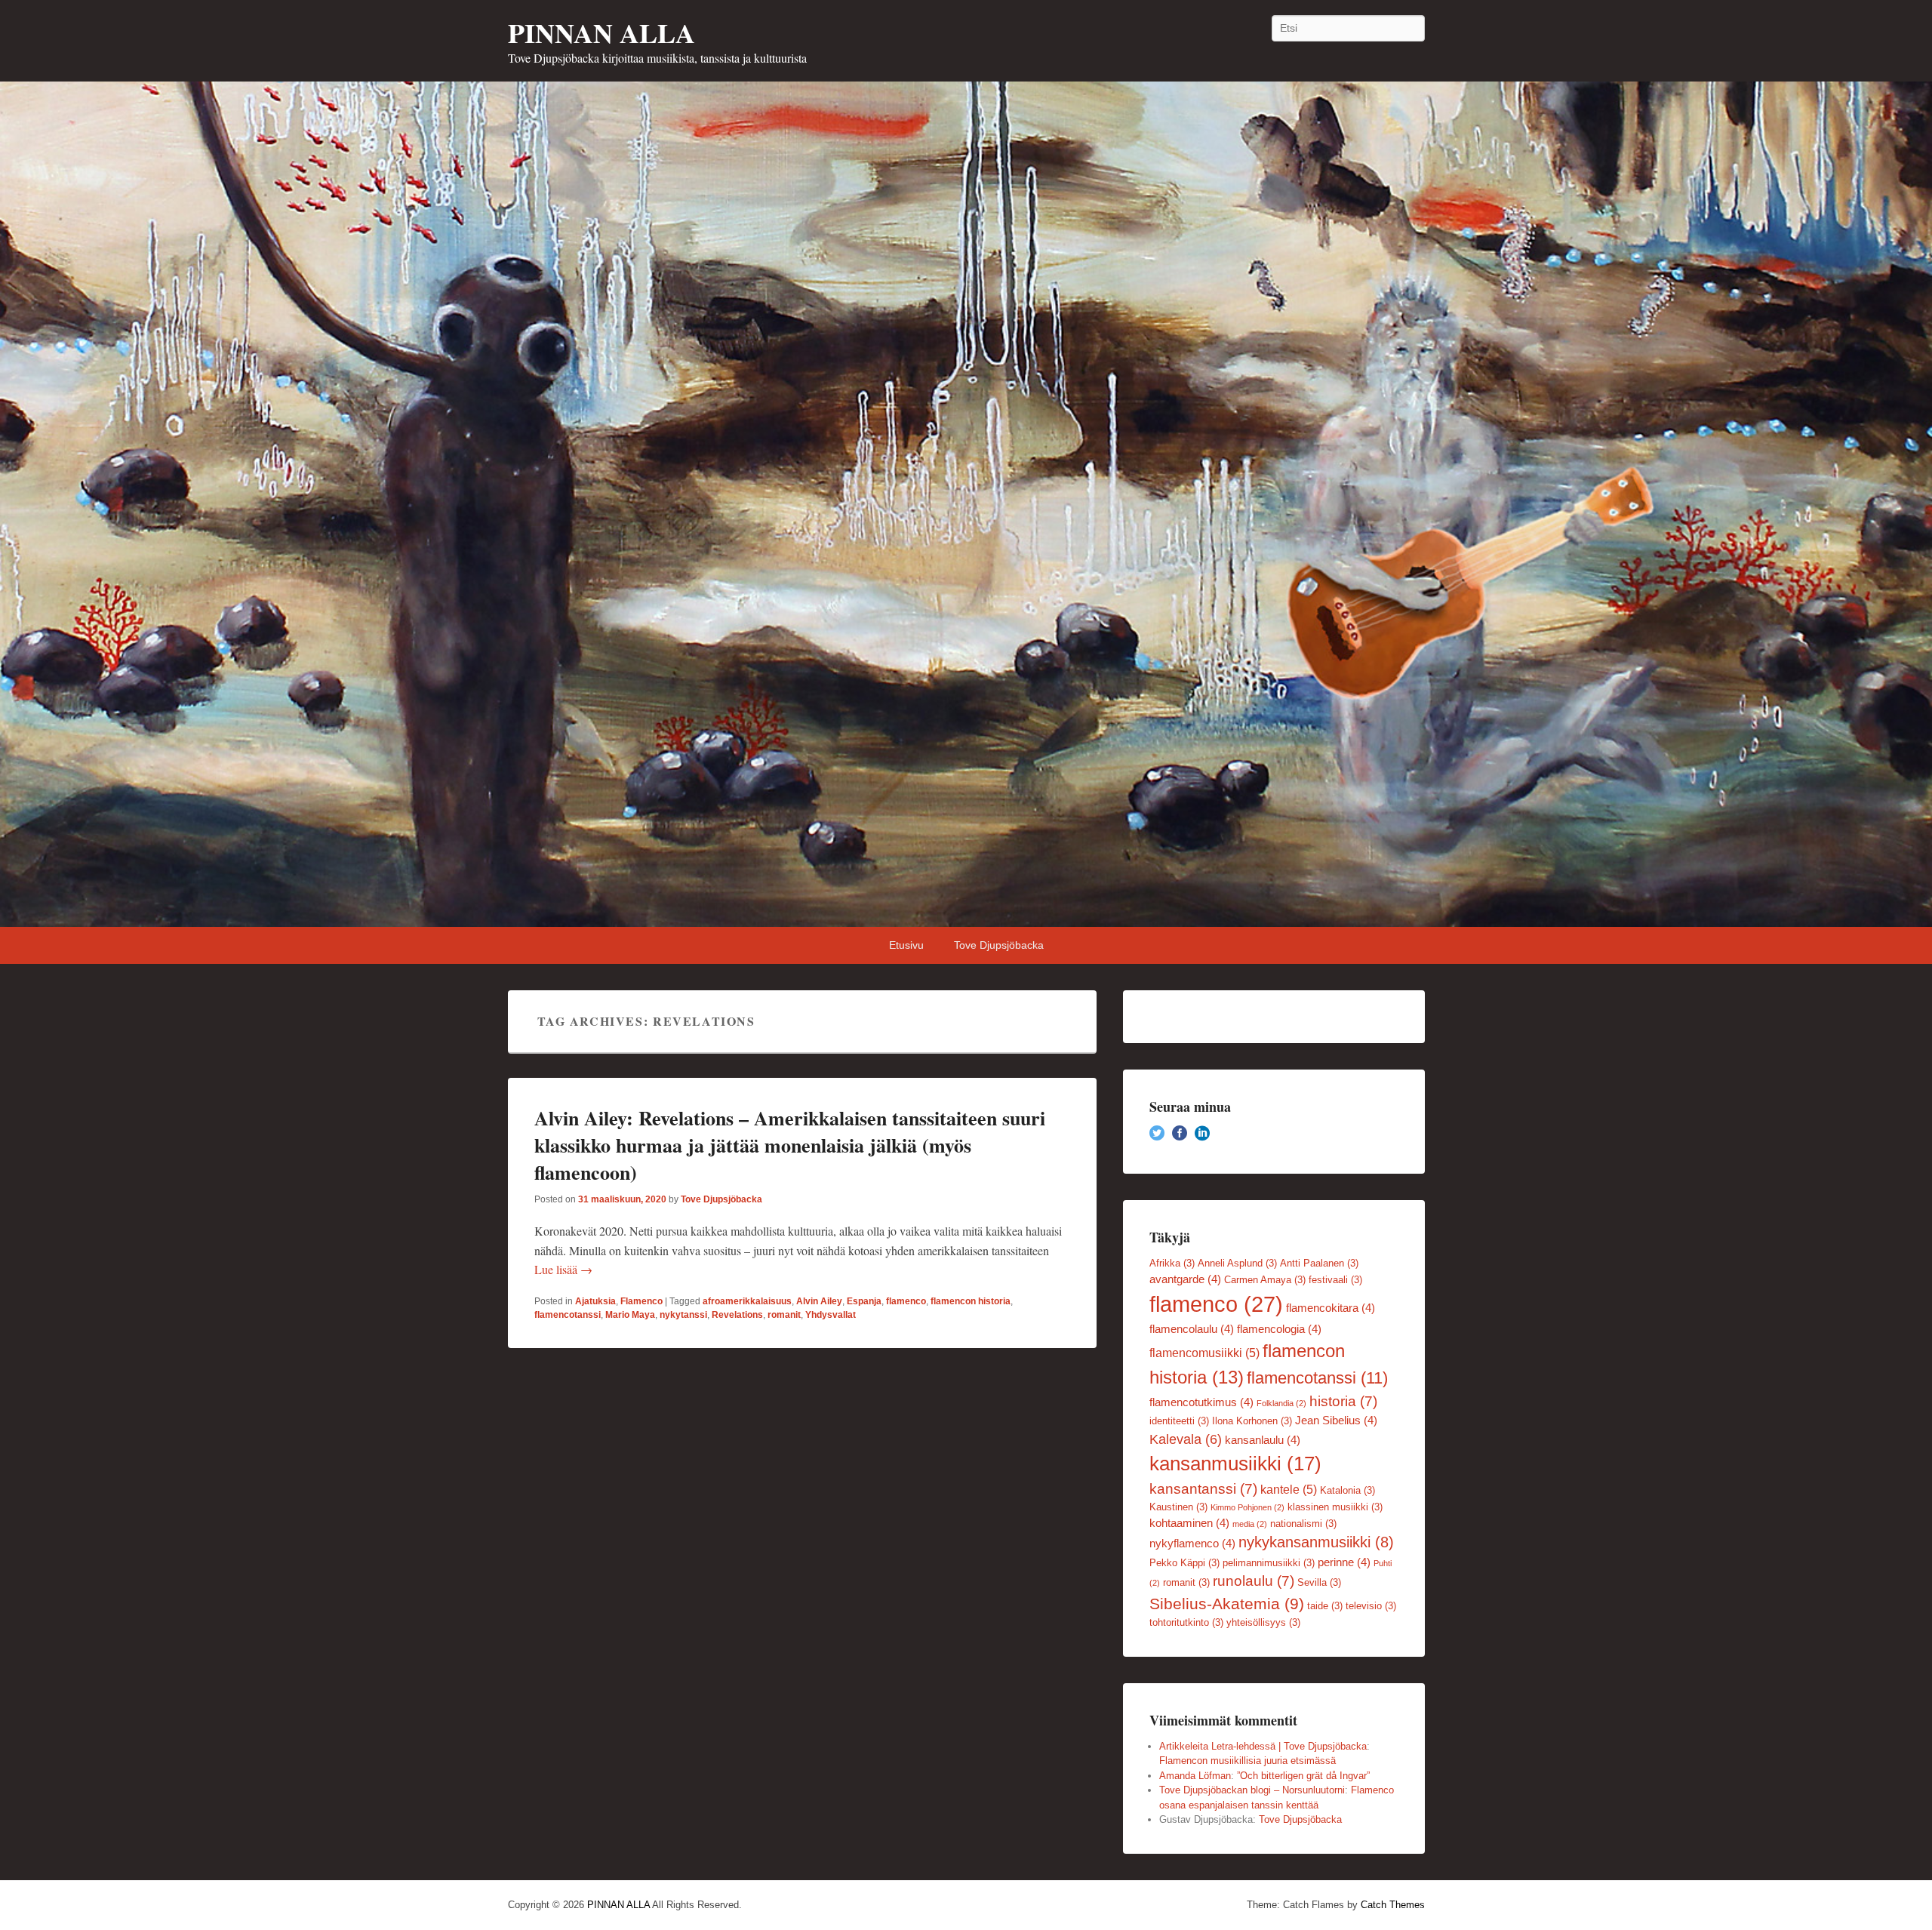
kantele (1289, 1489)
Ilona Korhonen (1252, 1421)
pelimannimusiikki (1269, 1563)
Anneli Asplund (1237, 1263)
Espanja (864, 1301)
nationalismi (1303, 1524)
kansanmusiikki (1235, 1464)
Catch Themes (1393, 1905)
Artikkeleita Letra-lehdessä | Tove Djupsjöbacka (1263, 1746)
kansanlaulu (1263, 1440)
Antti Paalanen (1319, 1263)
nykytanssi (683, 1315)
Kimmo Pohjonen (1247, 1507)
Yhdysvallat (831, 1315)
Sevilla (1319, 1582)
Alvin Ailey (819, 1301)
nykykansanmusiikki (1316, 1542)
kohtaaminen (1189, 1523)
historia (1343, 1401)
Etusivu (906, 945)
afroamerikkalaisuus (747, 1301)
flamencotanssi (568, 1315)
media (1250, 1524)
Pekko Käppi (1184, 1563)
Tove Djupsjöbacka (999, 945)
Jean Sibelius (1336, 1421)
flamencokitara (1331, 1308)
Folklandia (1281, 1403)
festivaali (1335, 1280)
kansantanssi (1203, 1489)
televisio (1371, 1606)
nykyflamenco (1192, 1544)
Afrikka (1172, 1263)
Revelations (737, 1315)
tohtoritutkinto (1186, 1622)
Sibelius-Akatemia (1227, 1604)
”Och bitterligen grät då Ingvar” (1303, 1776)
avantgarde (1185, 1279)
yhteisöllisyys (1263, 1622)
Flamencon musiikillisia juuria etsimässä (1247, 1761)
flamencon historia (971, 1301)
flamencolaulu (1192, 1329)
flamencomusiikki (1204, 1353)
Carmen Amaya (1265, 1280)
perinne (1344, 1562)
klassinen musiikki (1335, 1507)
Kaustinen (1178, 1507)
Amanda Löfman (1195, 1776)
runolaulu (1254, 1581)
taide (1325, 1606)
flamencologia (1279, 1329)
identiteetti (1179, 1421)
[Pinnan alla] (966, 504)
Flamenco (641, 1301)
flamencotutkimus (1201, 1402)
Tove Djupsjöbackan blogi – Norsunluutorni (1252, 1790)
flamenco (906, 1301)
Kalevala (1186, 1439)
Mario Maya (630, 1315)
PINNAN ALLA (601, 32)
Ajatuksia (595, 1301)
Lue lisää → (563, 1269)
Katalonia (1347, 1490)
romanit (784, 1315)
